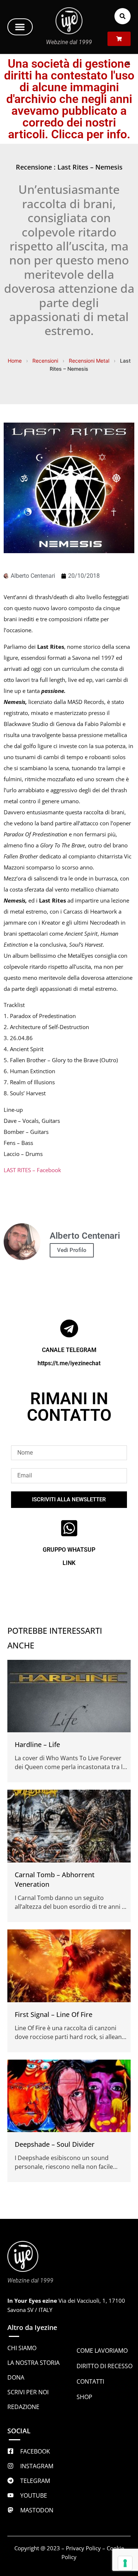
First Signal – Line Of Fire (54, 2014)
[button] (20, 27)
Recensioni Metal (89, 361)
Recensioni (45, 361)
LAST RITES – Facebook (32, 1170)
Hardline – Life (37, 1744)
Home (15, 361)
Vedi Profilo (72, 1250)
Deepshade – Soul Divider (55, 2144)
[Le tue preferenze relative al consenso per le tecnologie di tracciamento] (125, 2563)
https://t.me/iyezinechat (69, 1363)
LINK (69, 1563)
